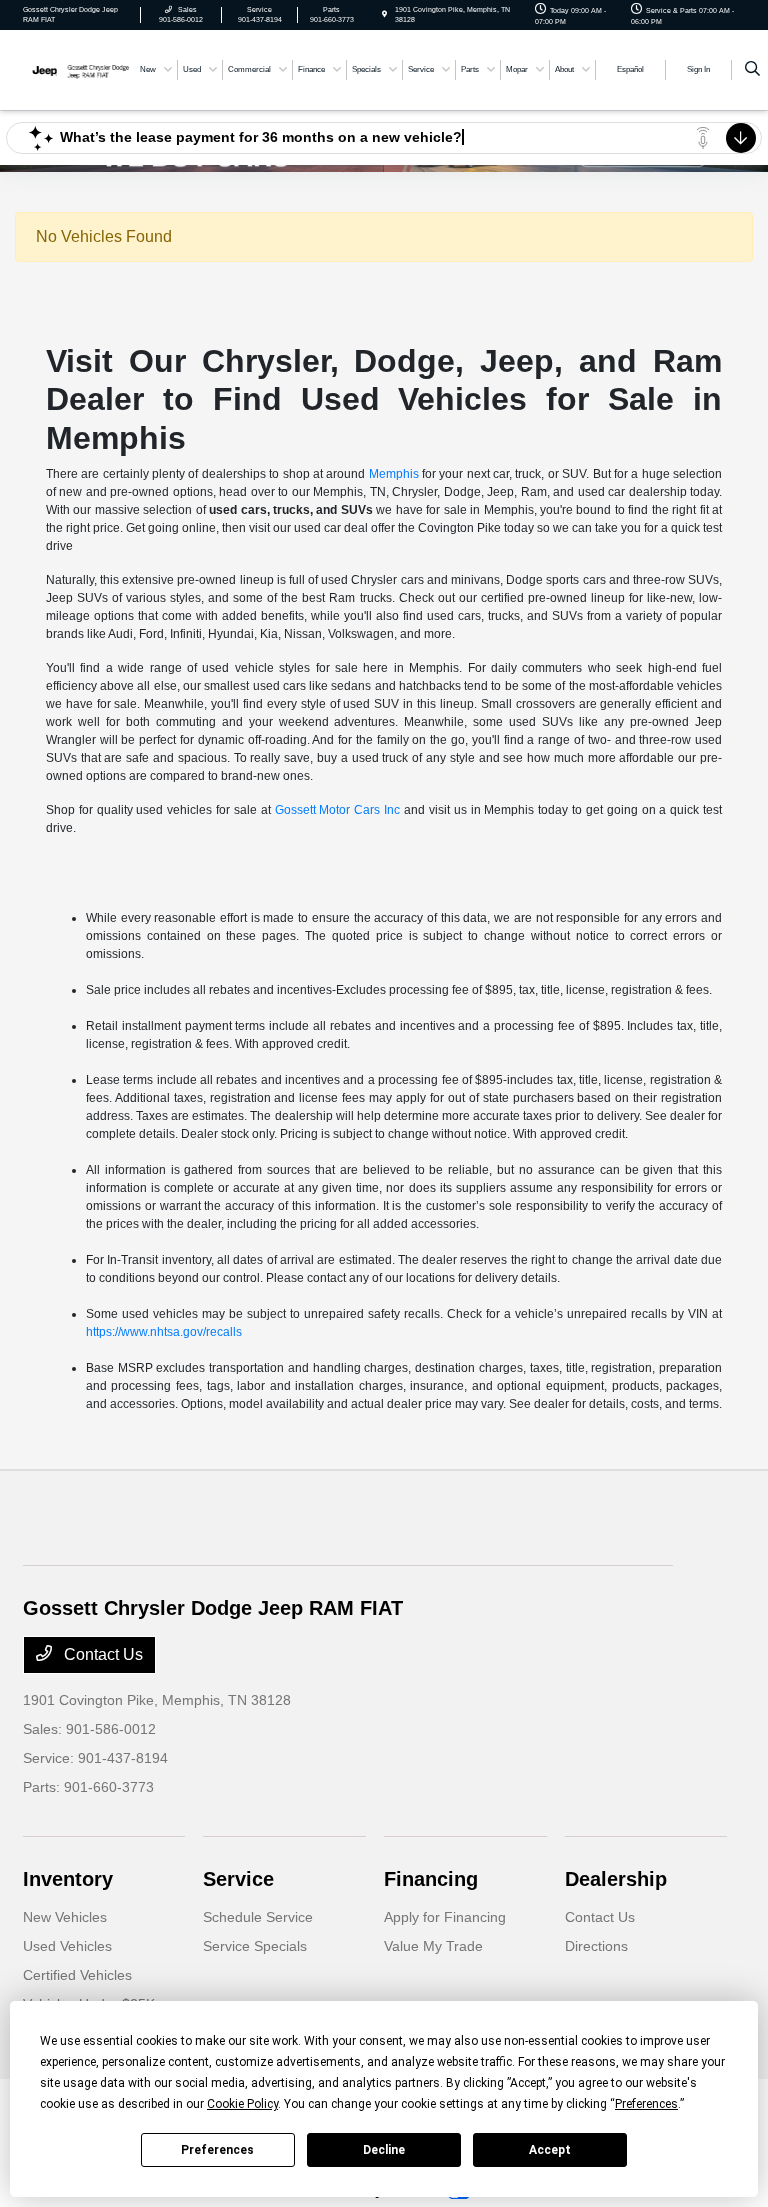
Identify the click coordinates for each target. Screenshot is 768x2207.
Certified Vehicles (77, 1975)
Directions (596, 1946)
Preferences (217, 2150)
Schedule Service (258, 1917)
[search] (752, 70)
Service (238, 1879)
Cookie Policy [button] (242, 2104)
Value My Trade (433, 1946)
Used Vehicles (67, 1946)
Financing (431, 1879)
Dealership (616, 1879)
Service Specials (255, 1946)
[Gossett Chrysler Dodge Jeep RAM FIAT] (77, 68)
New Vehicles (65, 1917)
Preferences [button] (646, 2104)
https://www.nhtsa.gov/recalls (164, 1332)
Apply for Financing (445, 1917)
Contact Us (101, 1654)
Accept (550, 2150)
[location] (384, 14)
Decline (384, 2150)
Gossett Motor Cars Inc (338, 810)
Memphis (394, 474)
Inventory (68, 1879)
